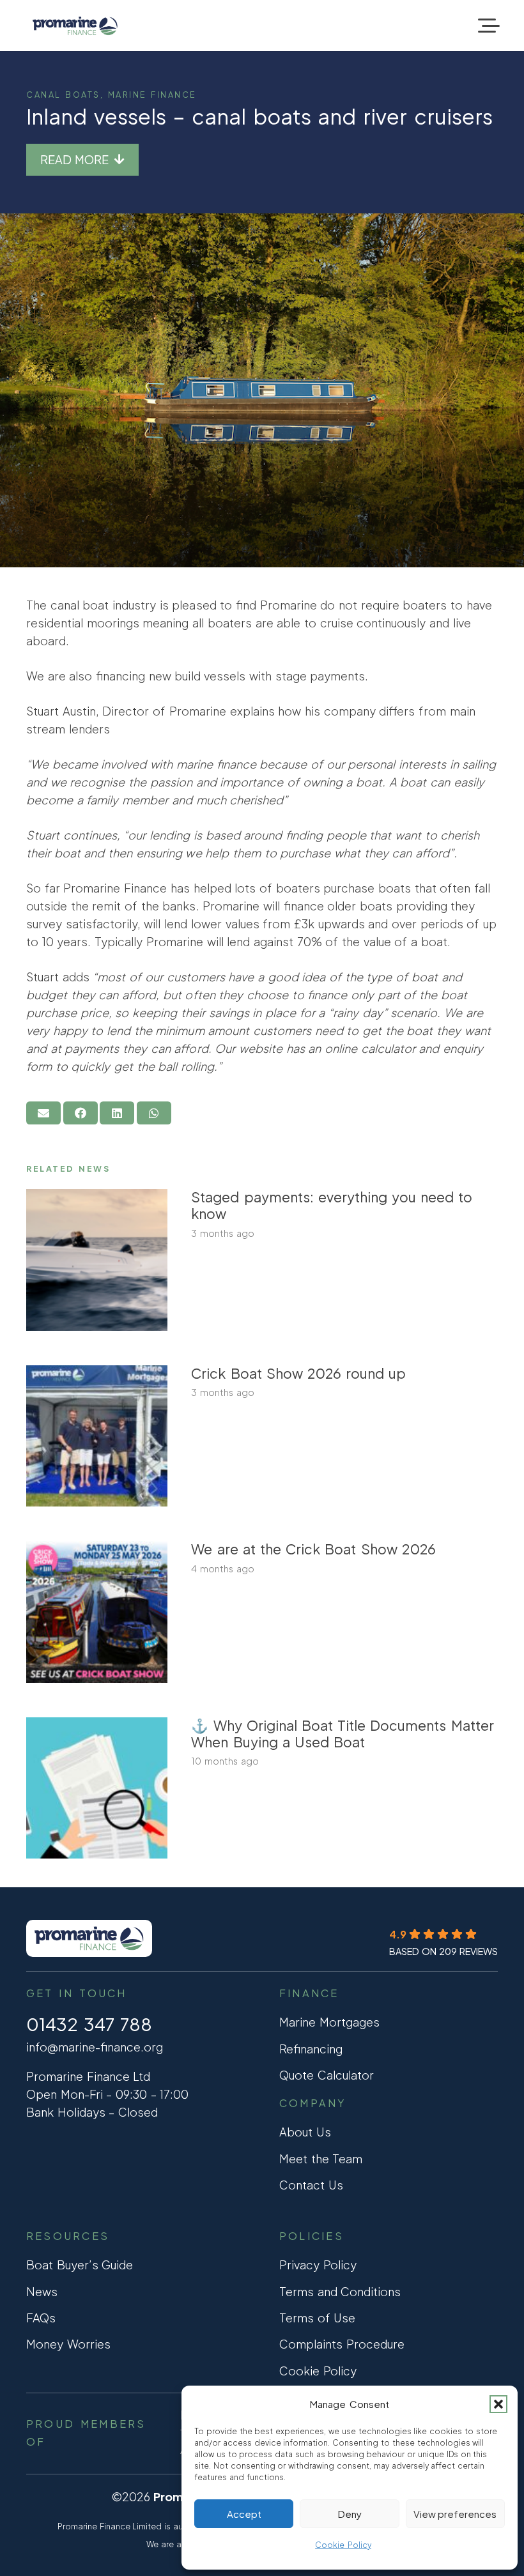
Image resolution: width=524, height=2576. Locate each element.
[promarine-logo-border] (75, 26)
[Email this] (43, 1113)
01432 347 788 (89, 2024)
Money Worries (68, 2344)
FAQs (41, 2318)
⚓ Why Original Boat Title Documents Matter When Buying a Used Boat (342, 1734)
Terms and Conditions (340, 2291)
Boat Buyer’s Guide (80, 2265)
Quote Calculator (327, 2075)
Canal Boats (63, 95)
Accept (244, 2514)
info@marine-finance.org (95, 2047)
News (42, 2291)
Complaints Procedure (342, 2344)
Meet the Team (321, 2158)
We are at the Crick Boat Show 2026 (313, 1549)
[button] (498, 2404)
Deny (350, 2514)
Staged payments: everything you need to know (332, 1205)
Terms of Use (317, 2318)
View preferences (455, 2514)
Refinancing (311, 2049)
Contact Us (311, 2185)
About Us (305, 2132)
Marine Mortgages (329, 2022)
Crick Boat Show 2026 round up (298, 1373)
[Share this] (81, 1113)
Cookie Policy (343, 2545)
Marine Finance (152, 95)
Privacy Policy (318, 2265)
